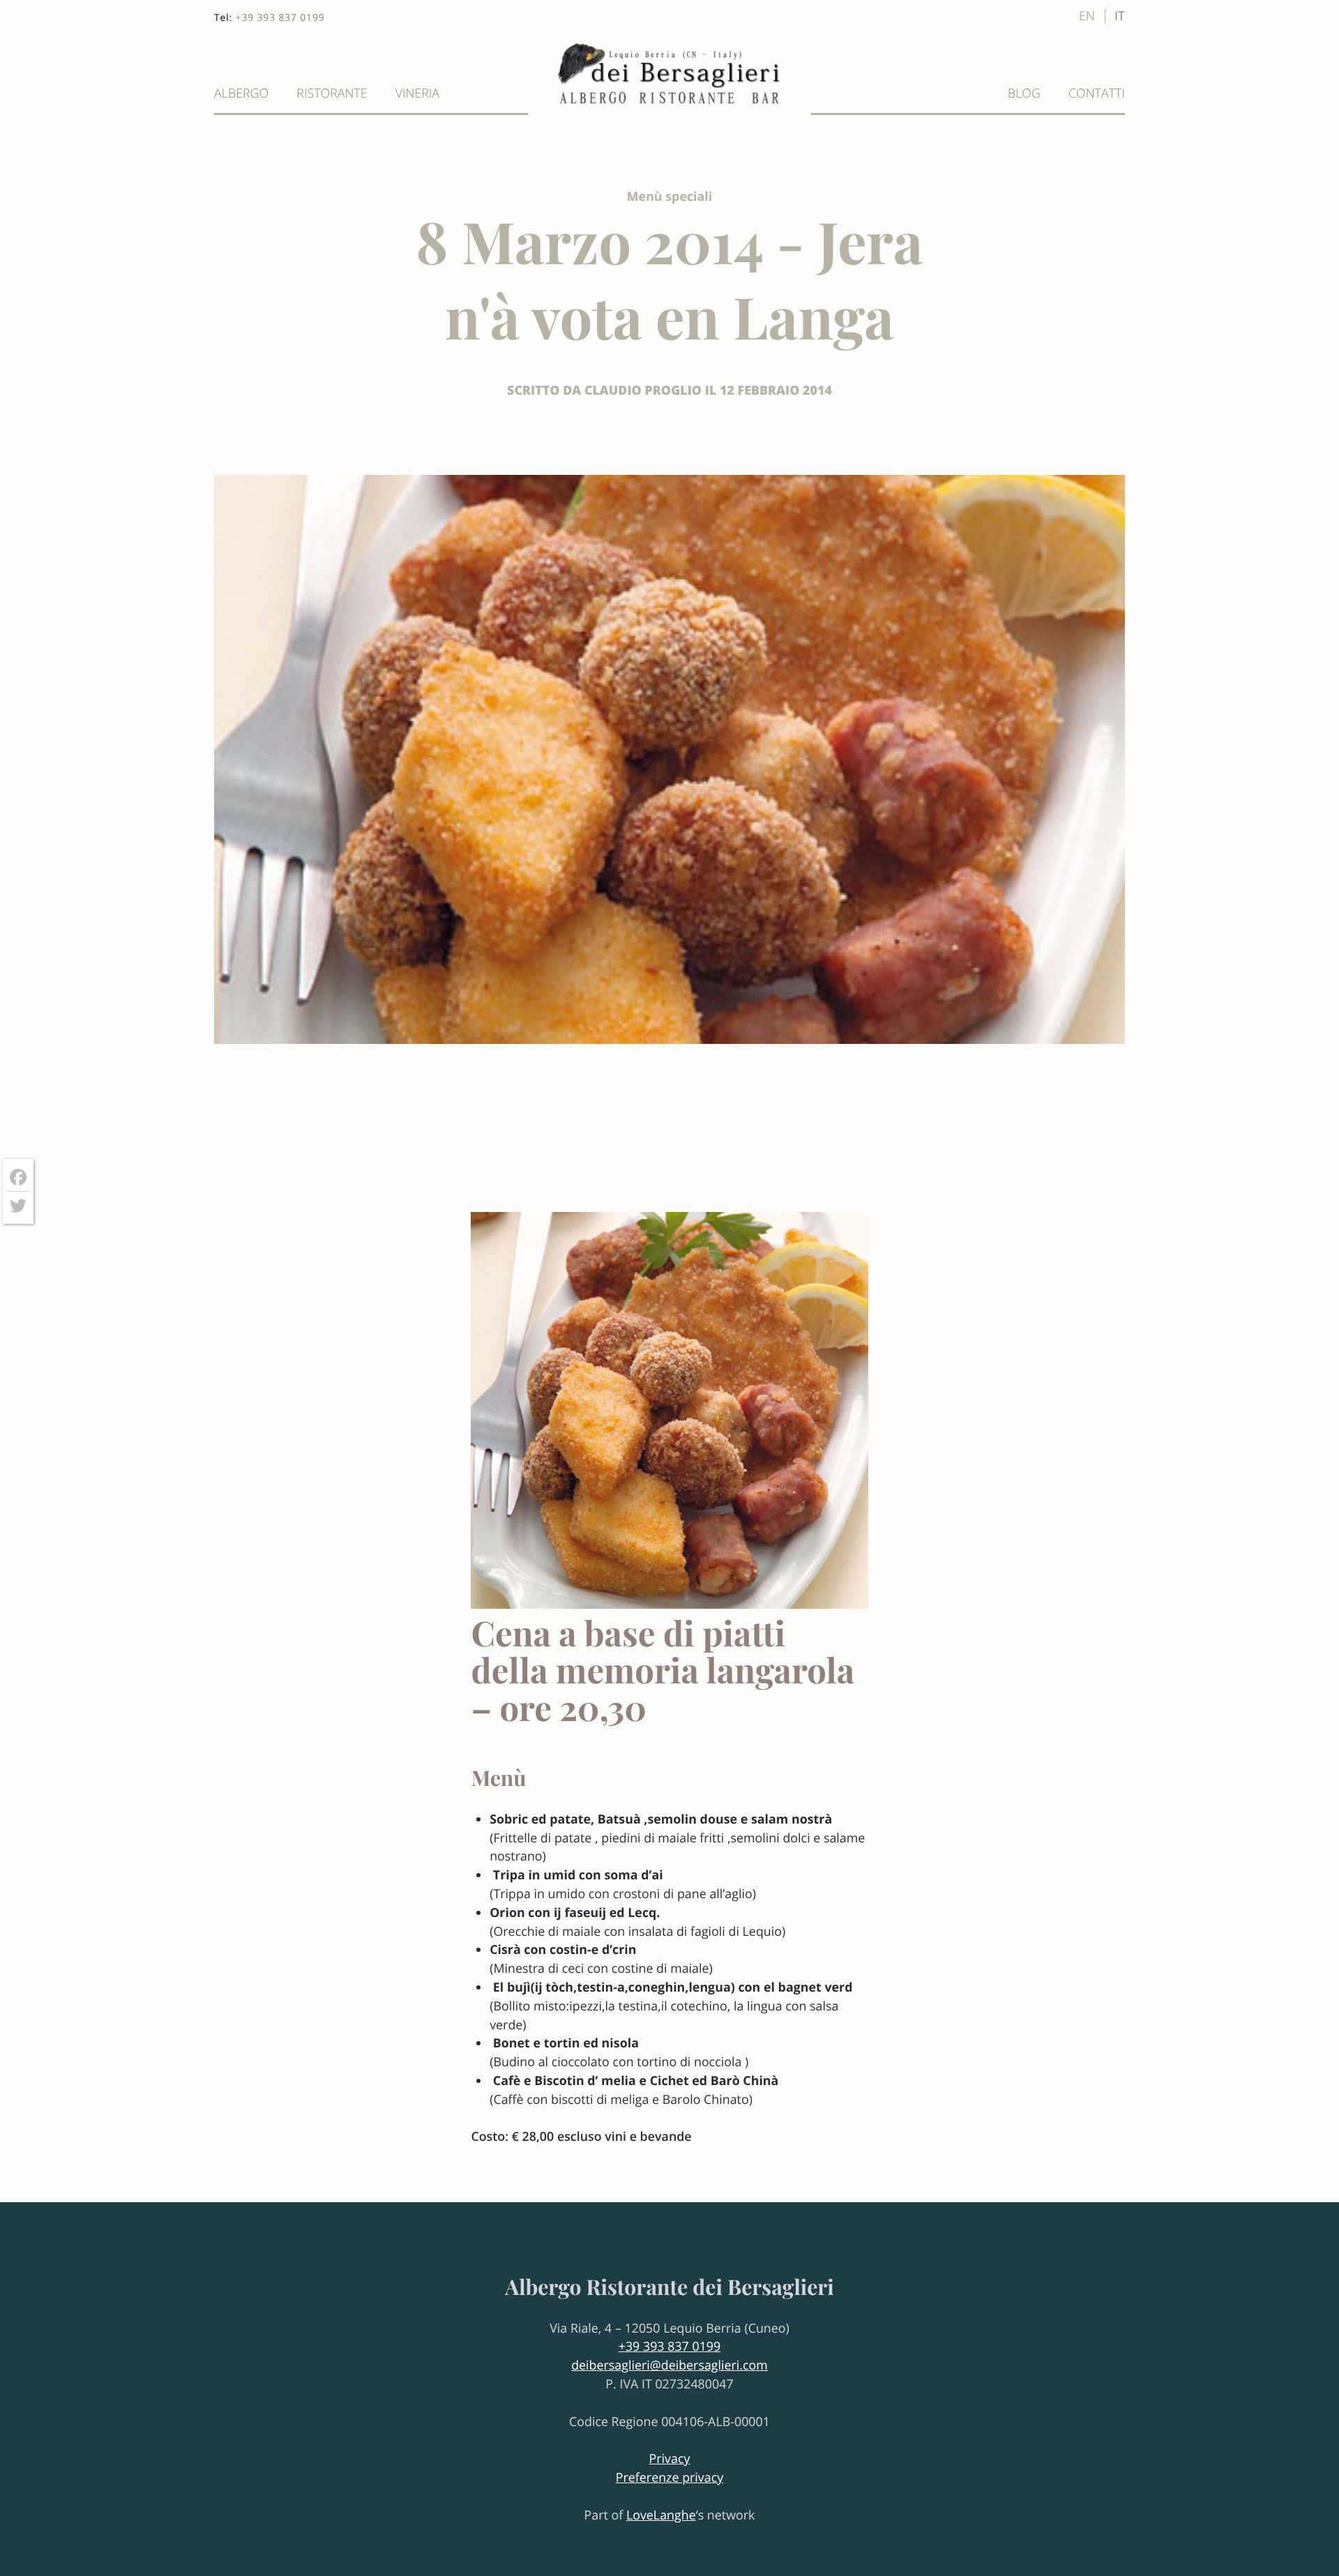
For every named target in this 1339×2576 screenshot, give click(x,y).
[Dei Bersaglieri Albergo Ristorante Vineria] (669, 105)
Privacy (670, 2459)
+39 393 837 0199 (280, 18)
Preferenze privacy (669, 2478)
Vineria (417, 93)
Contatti (1097, 93)
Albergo (241, 93)
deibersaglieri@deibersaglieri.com (669, 2365)
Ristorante (332, 93)
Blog (1024, 93)
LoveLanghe (661, 2515)
